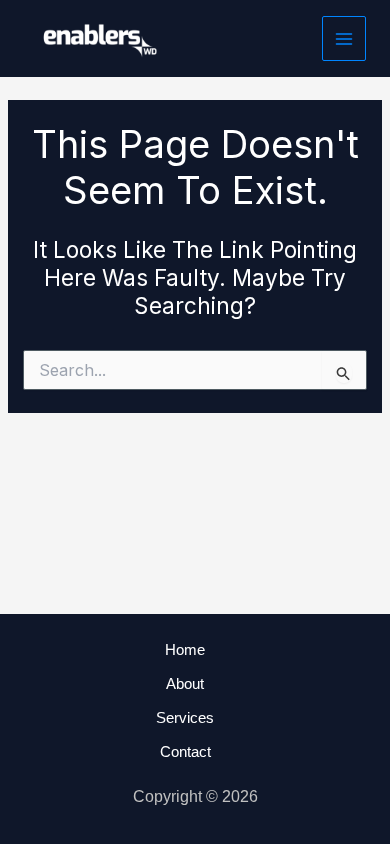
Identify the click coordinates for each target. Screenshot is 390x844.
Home (185, 649)
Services (185, 717)
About (185, 683)
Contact (185, 751)
